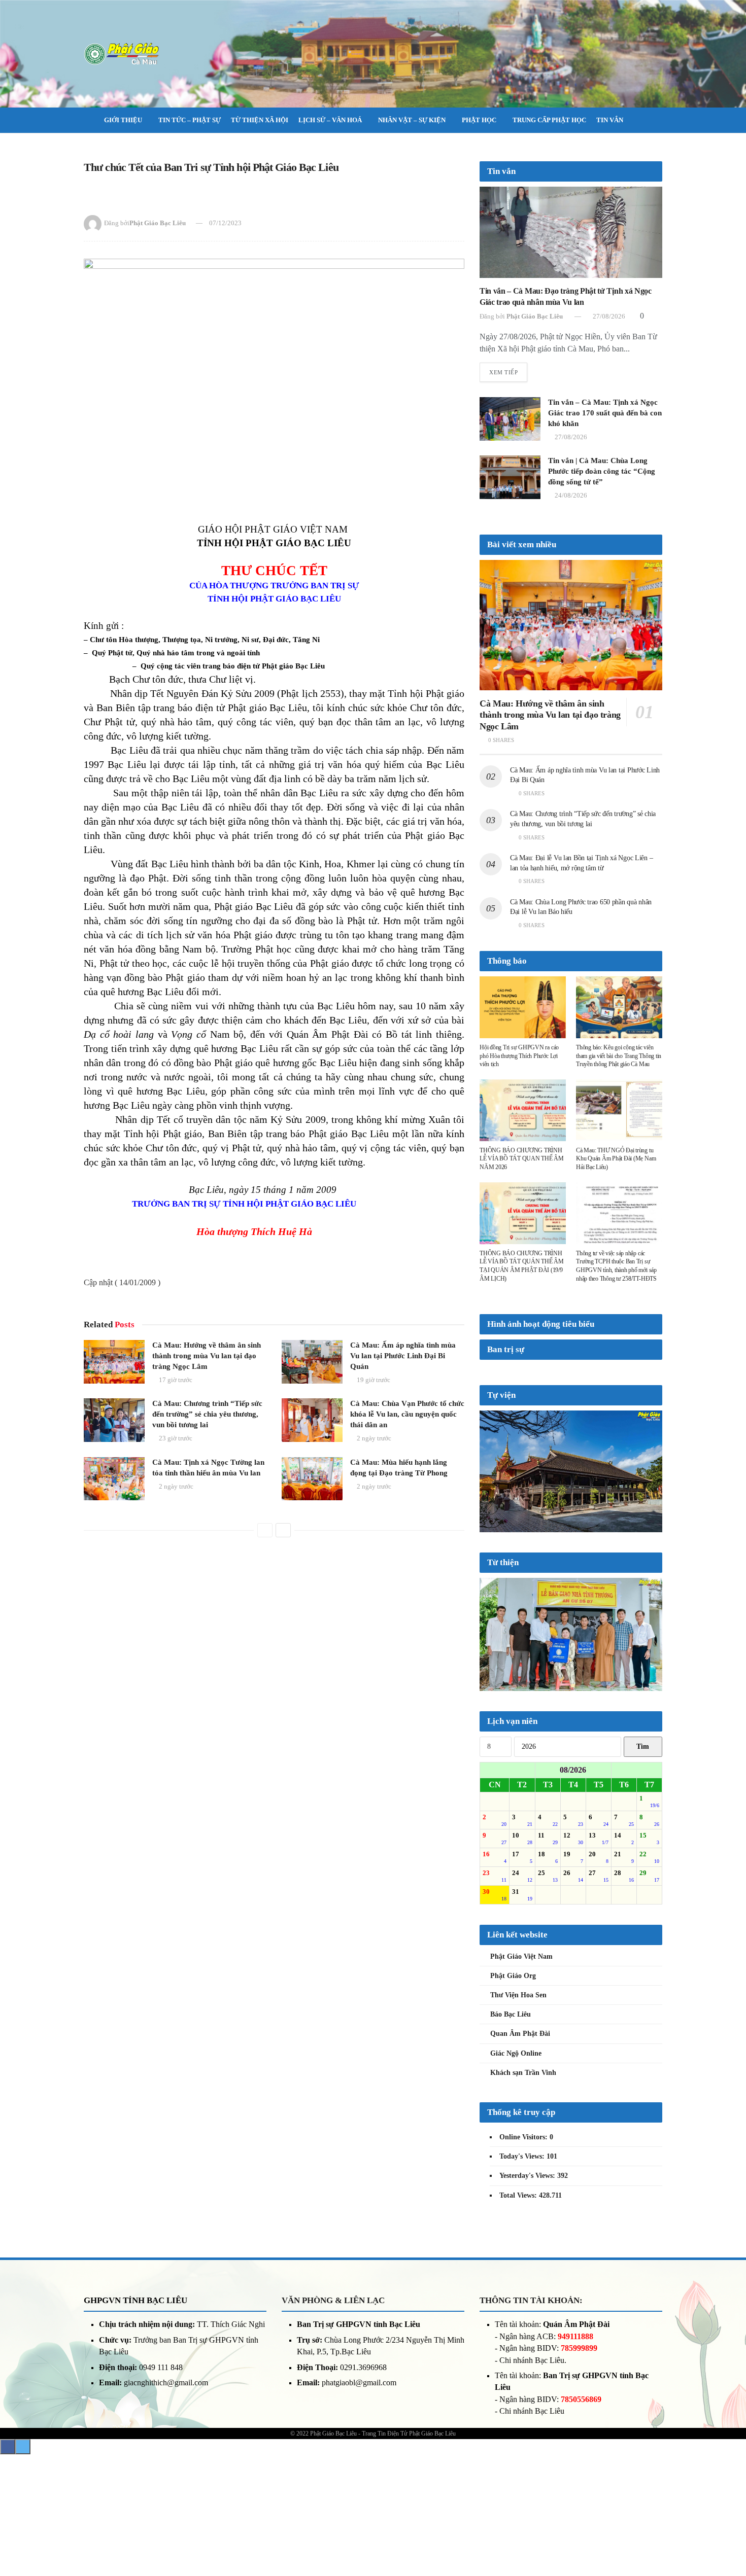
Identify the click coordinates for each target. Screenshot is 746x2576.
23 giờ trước (175, 1438)
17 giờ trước (175, 1380)
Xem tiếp (503, 372)
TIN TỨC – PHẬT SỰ (190, 120)
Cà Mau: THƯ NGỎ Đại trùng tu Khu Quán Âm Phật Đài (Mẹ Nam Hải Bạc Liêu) (616, 1159)
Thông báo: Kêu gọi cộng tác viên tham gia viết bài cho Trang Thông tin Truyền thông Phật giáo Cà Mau (619, 1056)
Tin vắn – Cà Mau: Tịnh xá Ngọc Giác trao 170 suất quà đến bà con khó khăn (605, 413)
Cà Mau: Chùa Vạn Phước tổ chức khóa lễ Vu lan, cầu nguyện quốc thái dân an (407, 1414)
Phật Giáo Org (513, 2084)
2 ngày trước (373, 1438)
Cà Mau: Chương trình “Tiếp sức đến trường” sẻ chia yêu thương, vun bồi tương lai (207, 1414)
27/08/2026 (608, 316)
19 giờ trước (373, 1380)
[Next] (283, 1530)
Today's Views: (523, 2264)
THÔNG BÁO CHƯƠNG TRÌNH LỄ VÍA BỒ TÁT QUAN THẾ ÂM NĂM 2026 (522, 1159)
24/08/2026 (570, 495)
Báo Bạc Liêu (511, 2122)
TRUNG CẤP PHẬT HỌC (549, 120)
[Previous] (265, 1530)
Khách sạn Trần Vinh (523, 2181)
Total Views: (519, 2303)
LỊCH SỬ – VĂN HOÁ (330, 120)
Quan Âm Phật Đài (520, 2142)
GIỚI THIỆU (123, 120)
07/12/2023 (225, 223)
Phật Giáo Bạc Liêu (158, 223)
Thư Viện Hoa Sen (518, 2103)
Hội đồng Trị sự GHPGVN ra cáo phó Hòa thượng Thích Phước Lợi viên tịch (519, 1056)
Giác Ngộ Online (516, 2161)
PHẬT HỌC (479, 120)
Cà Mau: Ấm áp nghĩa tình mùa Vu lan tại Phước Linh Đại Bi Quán (403, 1356)
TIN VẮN (610, 120)
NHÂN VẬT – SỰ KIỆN (412, 120)
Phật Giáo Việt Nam (521, 2064)
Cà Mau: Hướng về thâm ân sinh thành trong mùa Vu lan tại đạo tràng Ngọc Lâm (207, 1356)
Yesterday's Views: (528, 2284)
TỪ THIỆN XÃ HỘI (260, 120)
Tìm (643, 1855)
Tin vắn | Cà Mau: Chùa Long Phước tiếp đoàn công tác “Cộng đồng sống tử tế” (602, 471)
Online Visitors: (524, 2245)
